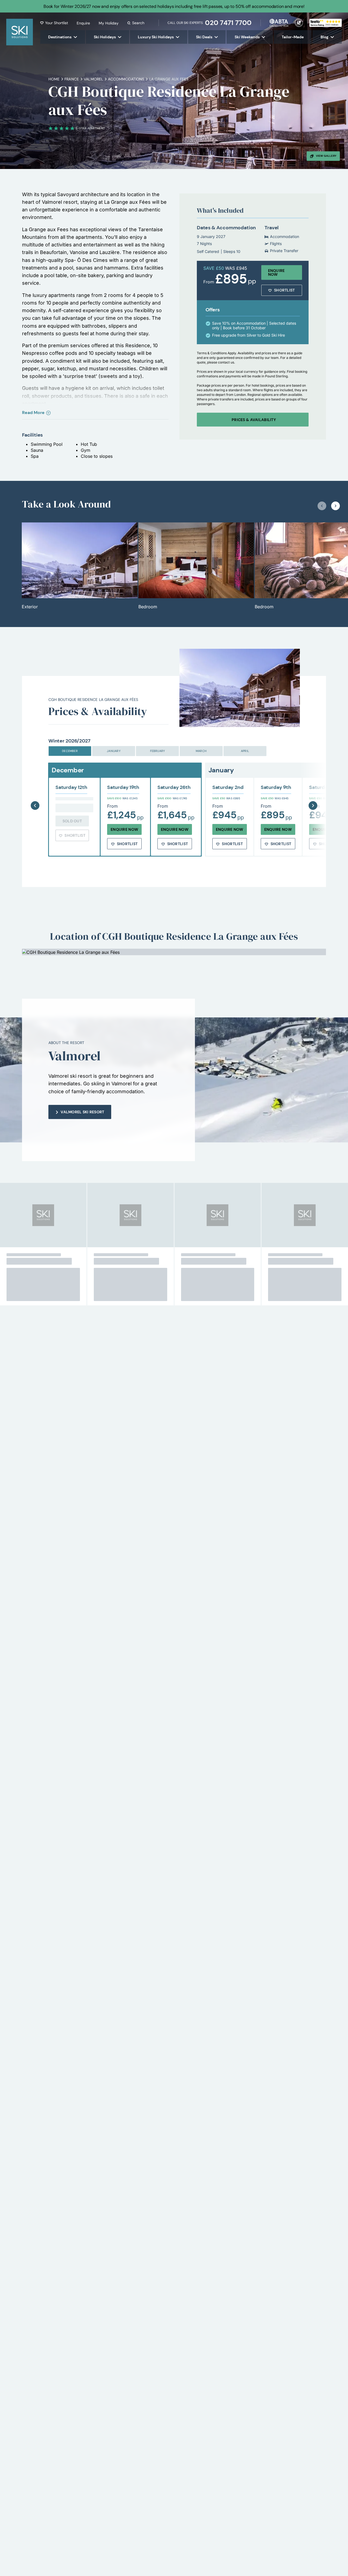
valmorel (93, 79)
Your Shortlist (57, 23)
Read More (33, 413)
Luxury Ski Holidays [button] (156, 37)
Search (138, 23)
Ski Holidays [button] (105, 37)
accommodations (126, 79)
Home (54, 79)
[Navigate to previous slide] (322, 506)
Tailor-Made (293, 37)
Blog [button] (324, 37)
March (201, 751)
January (114, 751)
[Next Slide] (313, 792)
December (70, 751)
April (245, 751)
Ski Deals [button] (204, 37)
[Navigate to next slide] (335, 506)
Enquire (83, 23)
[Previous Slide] (35, 792)
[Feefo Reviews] (326, 22)
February (158, 751)
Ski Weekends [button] (247, 37)
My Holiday (109, 23)
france (72, 79)
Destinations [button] (60, 37)
